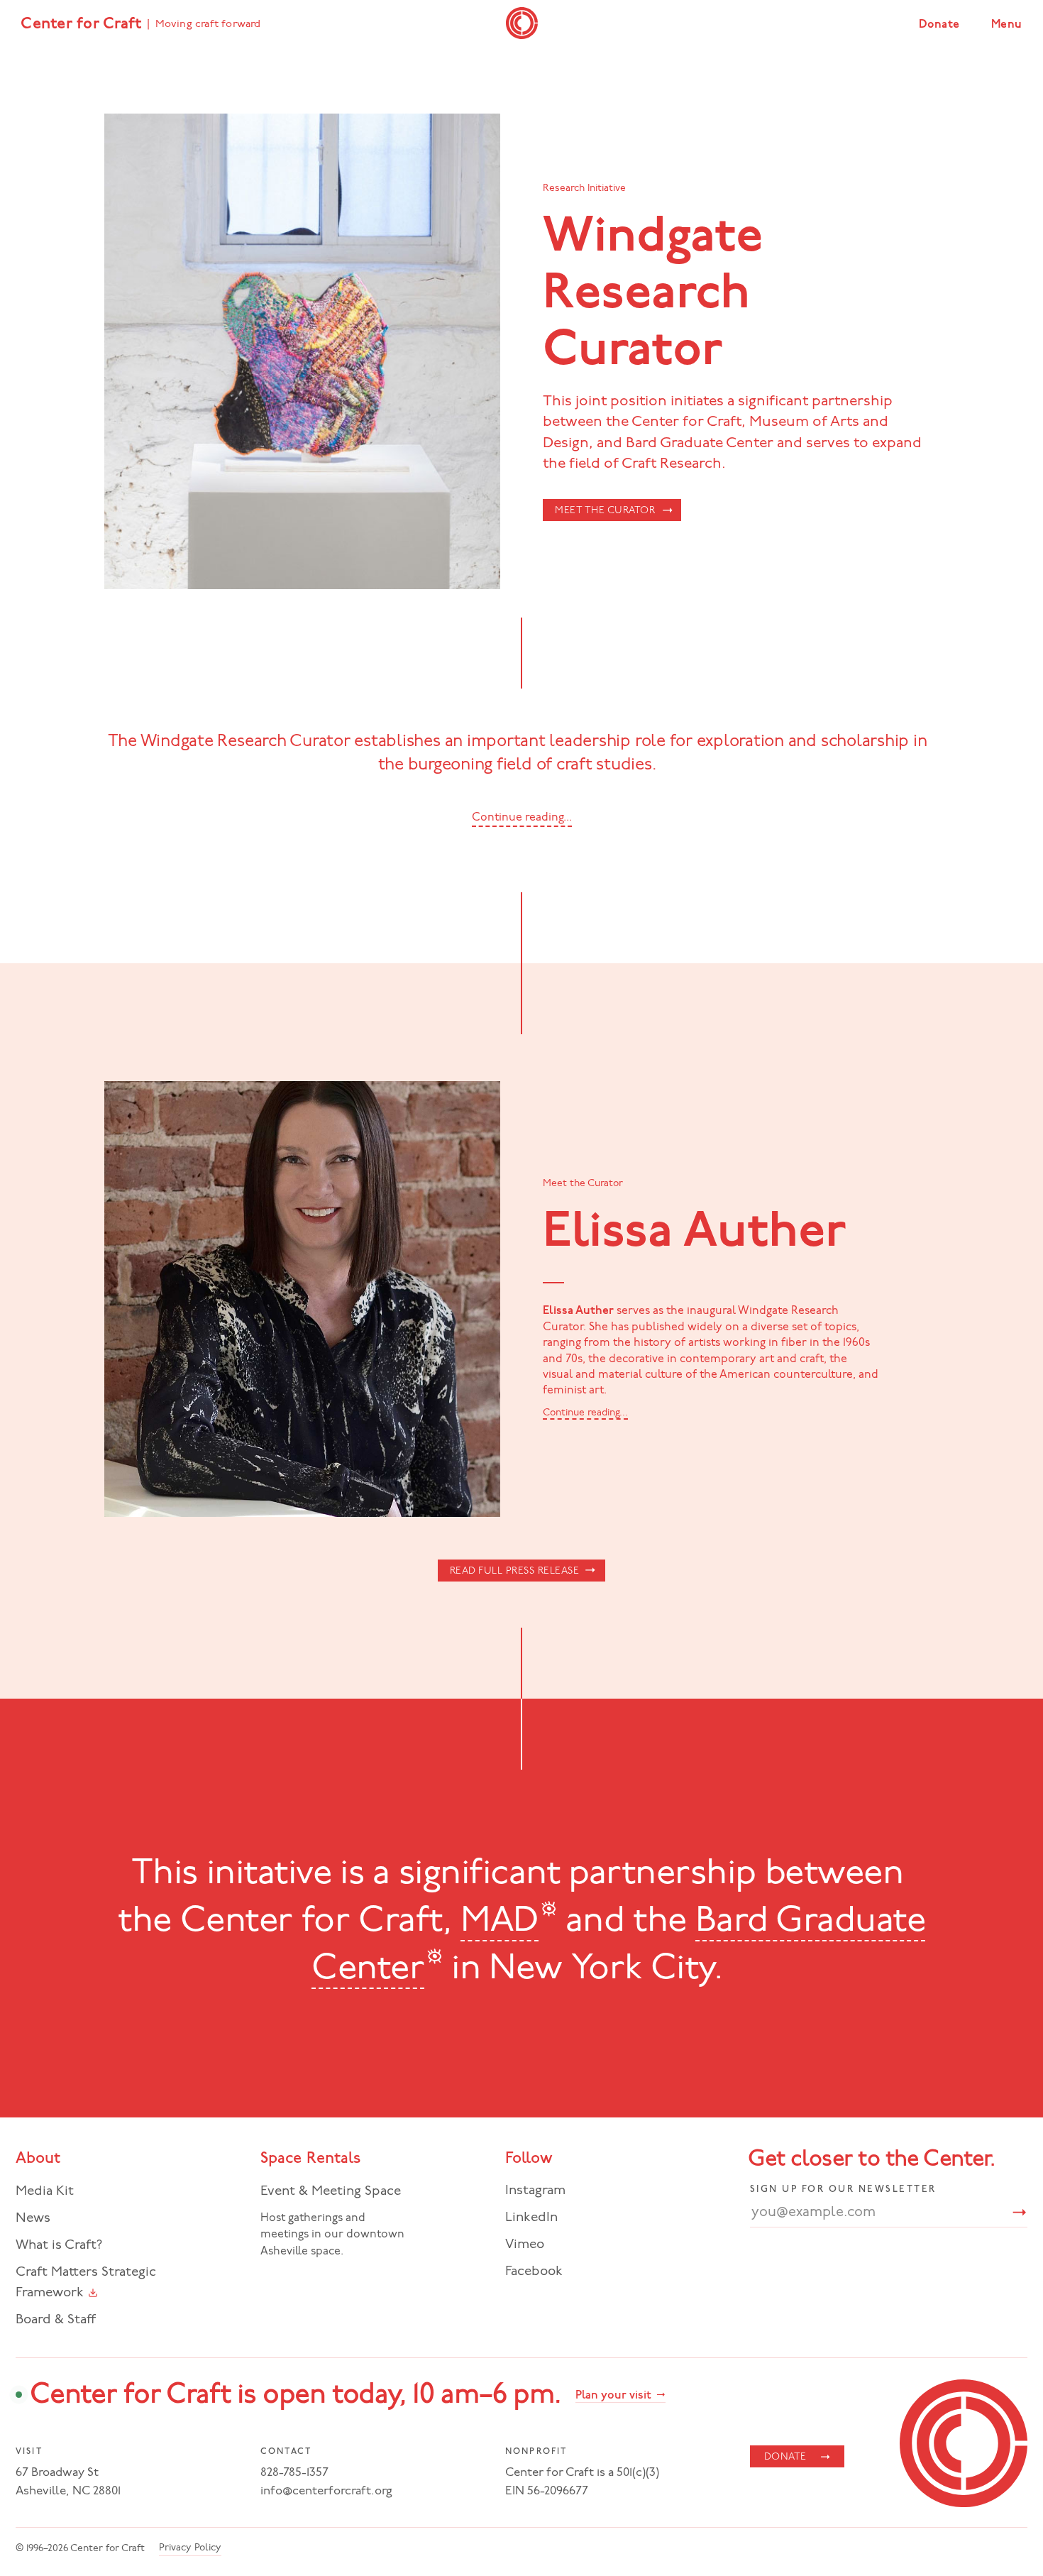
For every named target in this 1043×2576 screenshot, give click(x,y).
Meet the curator (605, 511)
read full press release (515, 1571)
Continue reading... (585, 1413)
